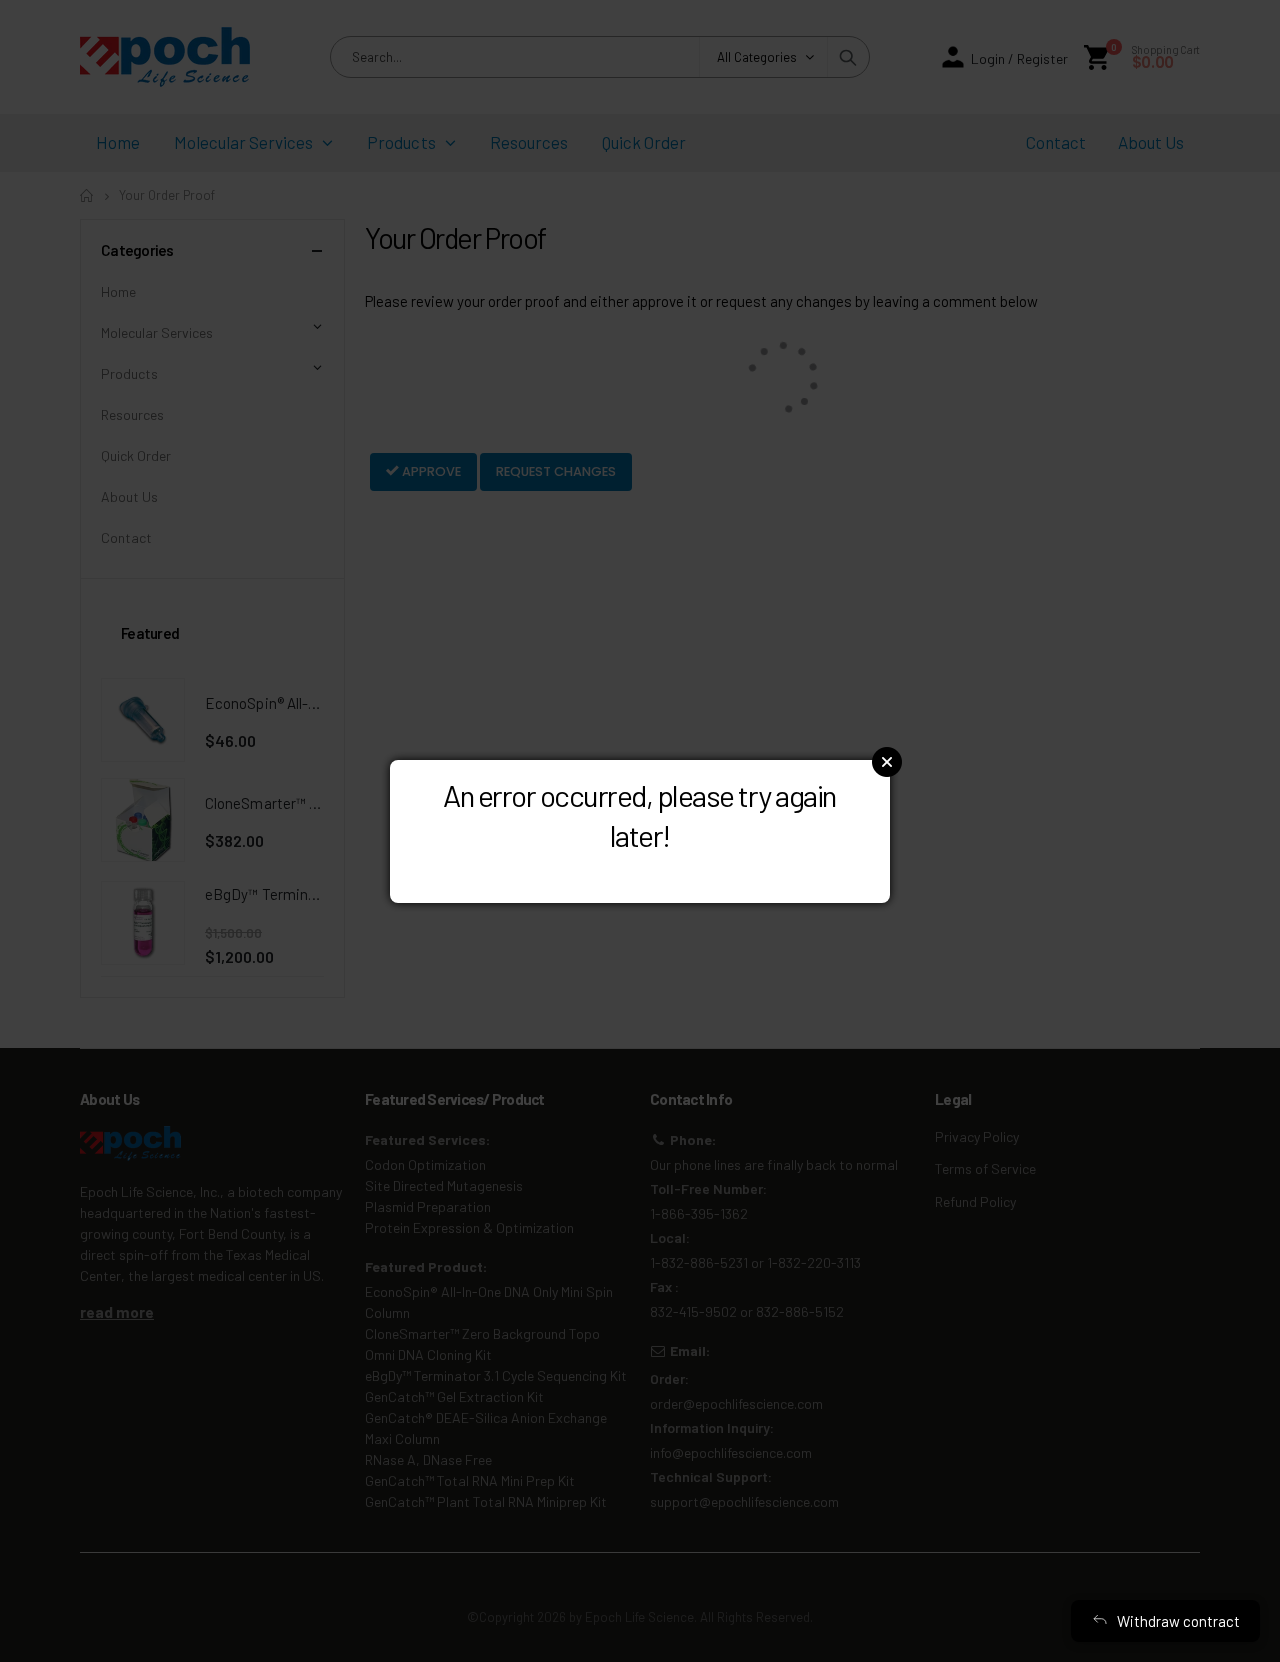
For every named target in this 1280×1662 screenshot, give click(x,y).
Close (887, 762)
